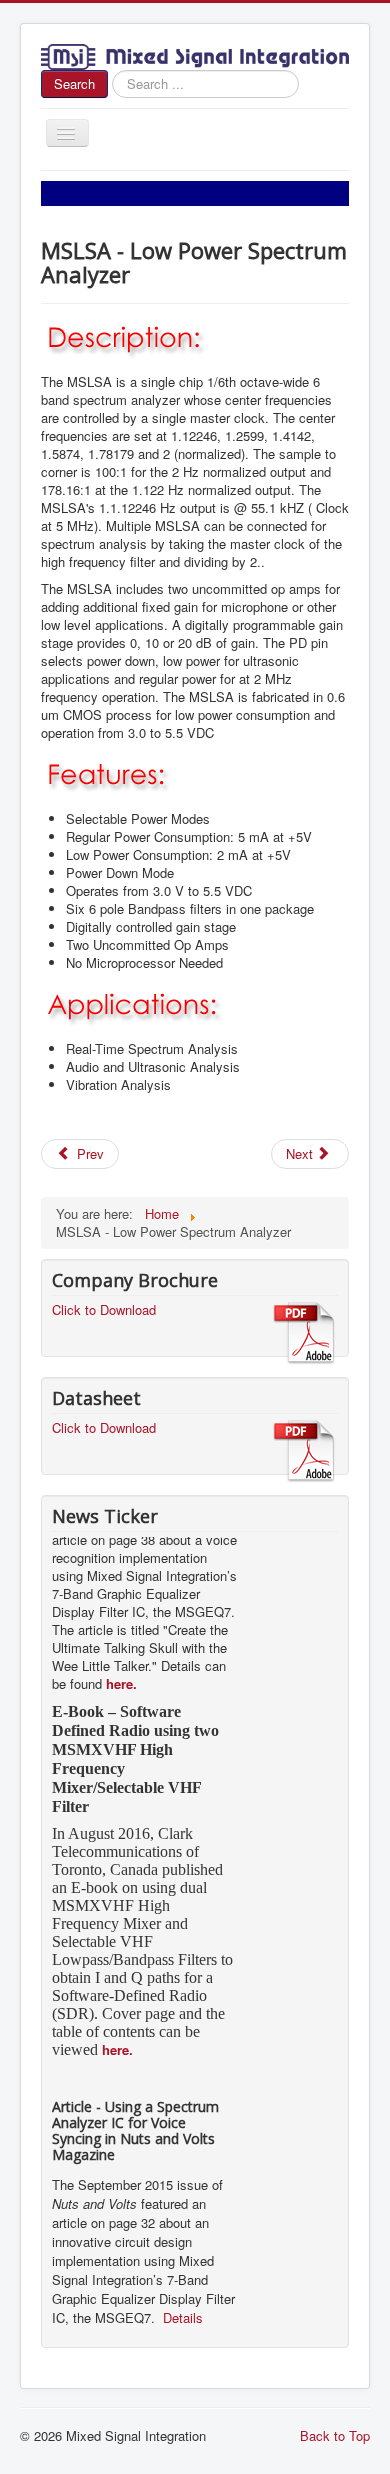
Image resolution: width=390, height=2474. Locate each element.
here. (121, 1675)
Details (181, 2309)
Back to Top (335, 2435)
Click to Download (104, 1309)
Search (74, 83)
